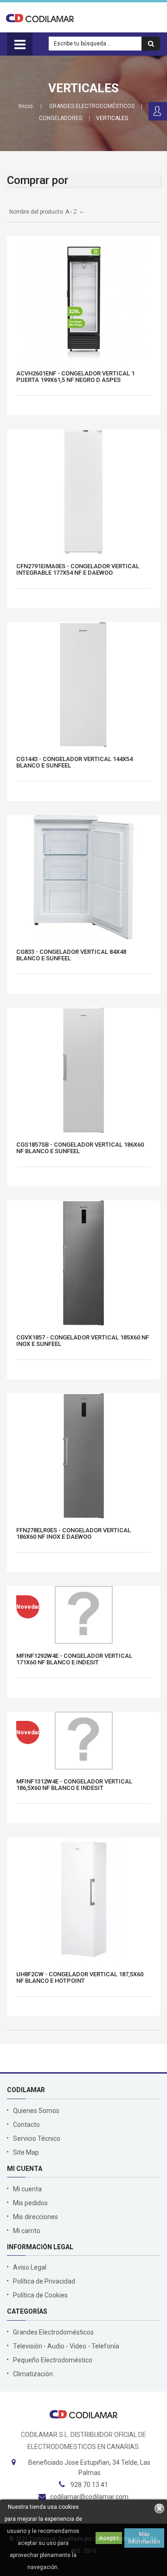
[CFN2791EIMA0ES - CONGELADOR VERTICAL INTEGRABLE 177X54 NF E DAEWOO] (83, 492)
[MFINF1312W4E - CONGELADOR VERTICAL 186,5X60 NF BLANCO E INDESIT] (84, 1741)
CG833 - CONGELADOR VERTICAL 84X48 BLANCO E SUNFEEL (71, 955)
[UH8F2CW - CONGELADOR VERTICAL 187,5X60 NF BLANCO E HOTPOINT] (83, 1900)
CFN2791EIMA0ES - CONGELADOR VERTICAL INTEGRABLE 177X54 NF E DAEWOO (78, 570)
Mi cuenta (27, 2189)
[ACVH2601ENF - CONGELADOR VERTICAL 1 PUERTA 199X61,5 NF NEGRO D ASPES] (83, 299)
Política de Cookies (40, 2295)
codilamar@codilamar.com (89, 2497)
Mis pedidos (30, 2203)
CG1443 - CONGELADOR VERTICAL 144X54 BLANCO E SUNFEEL (74, 762)
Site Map (26, 2152)
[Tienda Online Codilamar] (40, 18)
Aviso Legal (30, 2267)
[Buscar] (151, 44)
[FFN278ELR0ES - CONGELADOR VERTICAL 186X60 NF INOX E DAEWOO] (83, 1456)
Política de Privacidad (44, 2281)
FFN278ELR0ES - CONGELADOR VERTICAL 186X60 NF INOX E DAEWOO (74, 1534)
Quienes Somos (36, 2111)
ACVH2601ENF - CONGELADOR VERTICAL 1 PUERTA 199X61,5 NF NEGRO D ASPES (75, 377)
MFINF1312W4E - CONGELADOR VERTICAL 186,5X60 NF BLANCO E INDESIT (74, 1785)
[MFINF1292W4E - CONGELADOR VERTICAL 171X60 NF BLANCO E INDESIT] (84, 1615)
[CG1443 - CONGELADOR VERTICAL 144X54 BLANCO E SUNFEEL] (83, 685)
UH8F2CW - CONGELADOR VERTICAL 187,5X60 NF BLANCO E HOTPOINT (80, 1978)
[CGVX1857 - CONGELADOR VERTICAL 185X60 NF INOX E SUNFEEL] (83, 1263)
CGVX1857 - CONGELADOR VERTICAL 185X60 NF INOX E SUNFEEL (83, 1341)
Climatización (33, 2374)
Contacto (26, 2125)
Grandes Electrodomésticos (53, 2332)
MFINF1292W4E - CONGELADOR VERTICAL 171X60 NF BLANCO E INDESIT (74, 1659)
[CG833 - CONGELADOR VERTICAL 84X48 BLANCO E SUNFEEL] (83, 877)
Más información (144, 2538)
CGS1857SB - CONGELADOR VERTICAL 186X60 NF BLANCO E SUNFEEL (80, 1148)
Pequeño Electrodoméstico (53, 2360)
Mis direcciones (35, 2217)
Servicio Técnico (37, 2138)
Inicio (26, 106)
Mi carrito (27, 2231)
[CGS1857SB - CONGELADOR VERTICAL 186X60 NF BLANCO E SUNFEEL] (83, 1070)
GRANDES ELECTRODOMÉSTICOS (92, 106)
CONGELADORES (61, 118)
